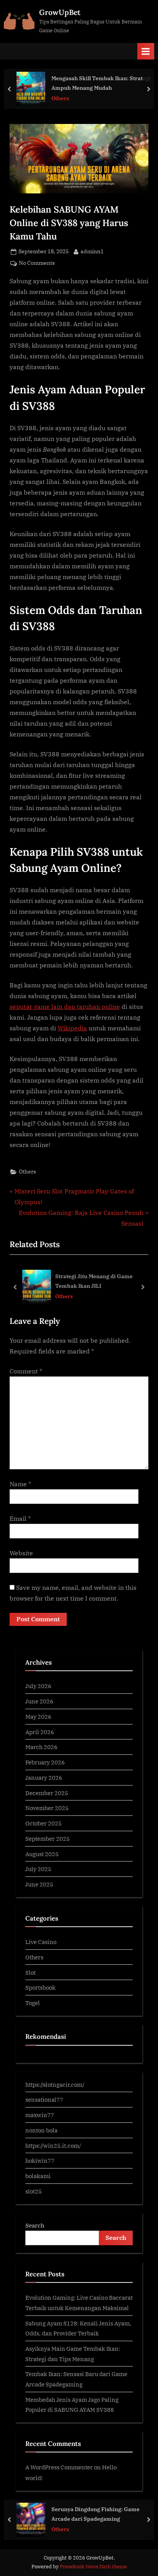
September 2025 (48, 1838)
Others (60, 98)
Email (20, 1518)
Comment (26, 1371)
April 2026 (40, 1732)
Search (35, 2225)
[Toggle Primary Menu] (146, 51)
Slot (30, 1972)
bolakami (38, 2176)
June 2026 (39, 1701)
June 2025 (39, 1884)
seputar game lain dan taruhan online (65, 1007)
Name (20, 1484)
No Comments (37, 263)
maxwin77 (40, 2115)
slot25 (34, 2191)
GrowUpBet (60, 12)
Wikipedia (72, 1028)
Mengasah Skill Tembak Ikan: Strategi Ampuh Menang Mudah (101, 83)
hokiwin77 (40, 2160)
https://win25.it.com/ (53, 2145)
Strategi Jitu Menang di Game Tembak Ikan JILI (94, 1281)
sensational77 (44, 2099)
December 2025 (47, 1793)
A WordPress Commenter (59, 2467)
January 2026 (44, 1777)
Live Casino (41, 1942)
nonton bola (41, 2130)
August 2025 (42, 1854)
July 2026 (38, 1686)
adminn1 (92, 251)
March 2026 (41, 1747)
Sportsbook (40, 1987)
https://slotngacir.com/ (55, 2084)
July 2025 (38, 1869)
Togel (33, 2003)
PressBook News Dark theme (93, 2567)
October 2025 (44, 1823)
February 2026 (45, 1762)
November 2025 (47, 1808)
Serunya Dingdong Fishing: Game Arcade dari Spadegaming (95, 2514)
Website (21, 1553)
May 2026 (38, 1716)
